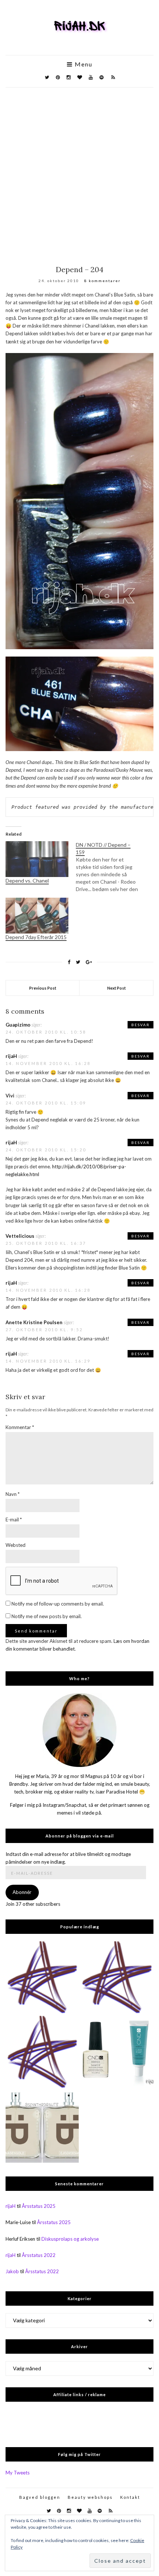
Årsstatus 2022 (39, 2255)
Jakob (12, 2271)
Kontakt (130, 2497)
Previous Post (43, 988)
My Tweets (18, 2473)
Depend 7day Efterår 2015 (36, 937)
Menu (83, 64)
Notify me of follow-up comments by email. (58, 1604)
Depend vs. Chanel (27, 881)
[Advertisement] (79, 171)
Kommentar (20, 1427)
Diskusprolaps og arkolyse (70, 2239)
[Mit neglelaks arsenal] (42, 2052)
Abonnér (22, 1892)
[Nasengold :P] (42, 2127)
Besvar (141, 1025)
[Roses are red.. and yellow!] (117, 1978)
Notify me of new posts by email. (47, 1616)
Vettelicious (20, 1236)
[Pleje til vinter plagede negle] (117, 2052)
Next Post (116, 988)
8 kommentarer (102, 281)
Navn (13, 1494)
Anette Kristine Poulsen (34, 1322)
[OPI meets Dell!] (42, 1978)
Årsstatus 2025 (39, 2206)
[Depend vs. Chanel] (37, 859)
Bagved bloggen (40, 2497)
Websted (16, 1545)
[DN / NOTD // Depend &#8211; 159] (111, 867)
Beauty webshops (90, 2497)
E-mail (14, 1520)
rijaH (11, 1056)
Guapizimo (18, 1025)
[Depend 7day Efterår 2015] (37, 916)
